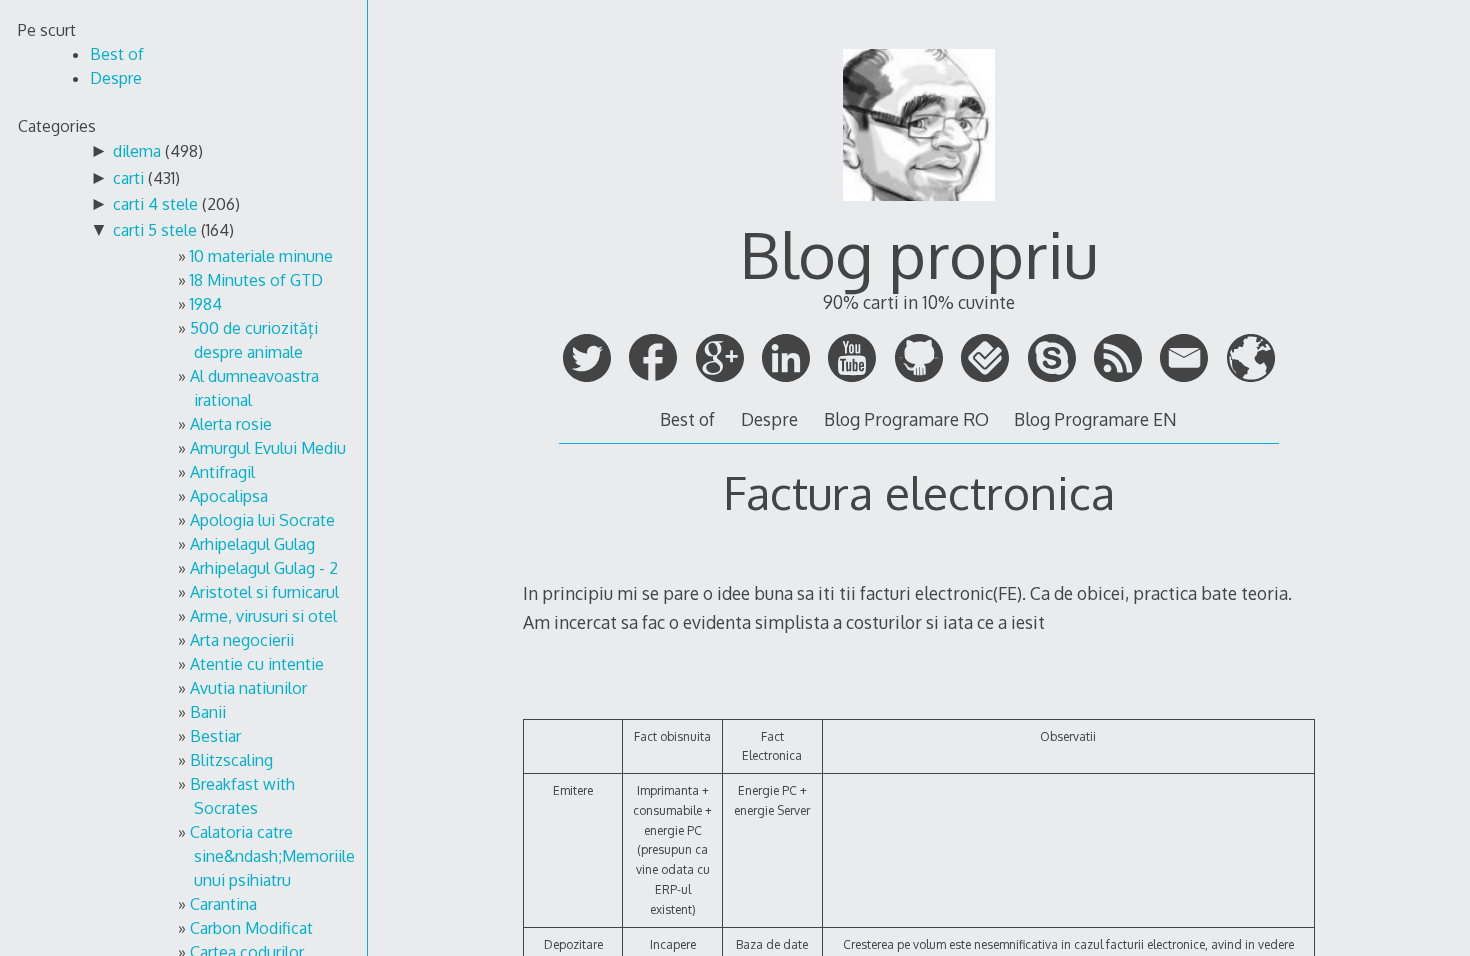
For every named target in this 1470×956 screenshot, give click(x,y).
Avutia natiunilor (248, 688)
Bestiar (215, 736)
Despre (769, 419)
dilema (137, 151)
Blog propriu (919, 253)
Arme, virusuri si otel (263, 616)
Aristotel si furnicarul (264, 592)
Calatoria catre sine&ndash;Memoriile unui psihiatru (272, 856)
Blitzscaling (231, 760)
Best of (687, 419)
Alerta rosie (231, 424)
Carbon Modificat (251, 928)
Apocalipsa (229, 496)
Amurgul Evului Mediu (268, 448)
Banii (208, 712)
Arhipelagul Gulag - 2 (264, 568)
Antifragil (222, 472)
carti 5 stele (155, 230)
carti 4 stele (155, 204)
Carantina (223, 904)
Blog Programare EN (1095, 419)
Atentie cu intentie (257, 664)
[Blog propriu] (919, 210)
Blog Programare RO (906, 419)
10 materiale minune (261, 256)
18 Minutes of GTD (256, 280)
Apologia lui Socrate (262, 520)
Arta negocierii (242, 640)
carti (128, 178)
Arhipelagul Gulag (252, 544)
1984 (206, 304)
